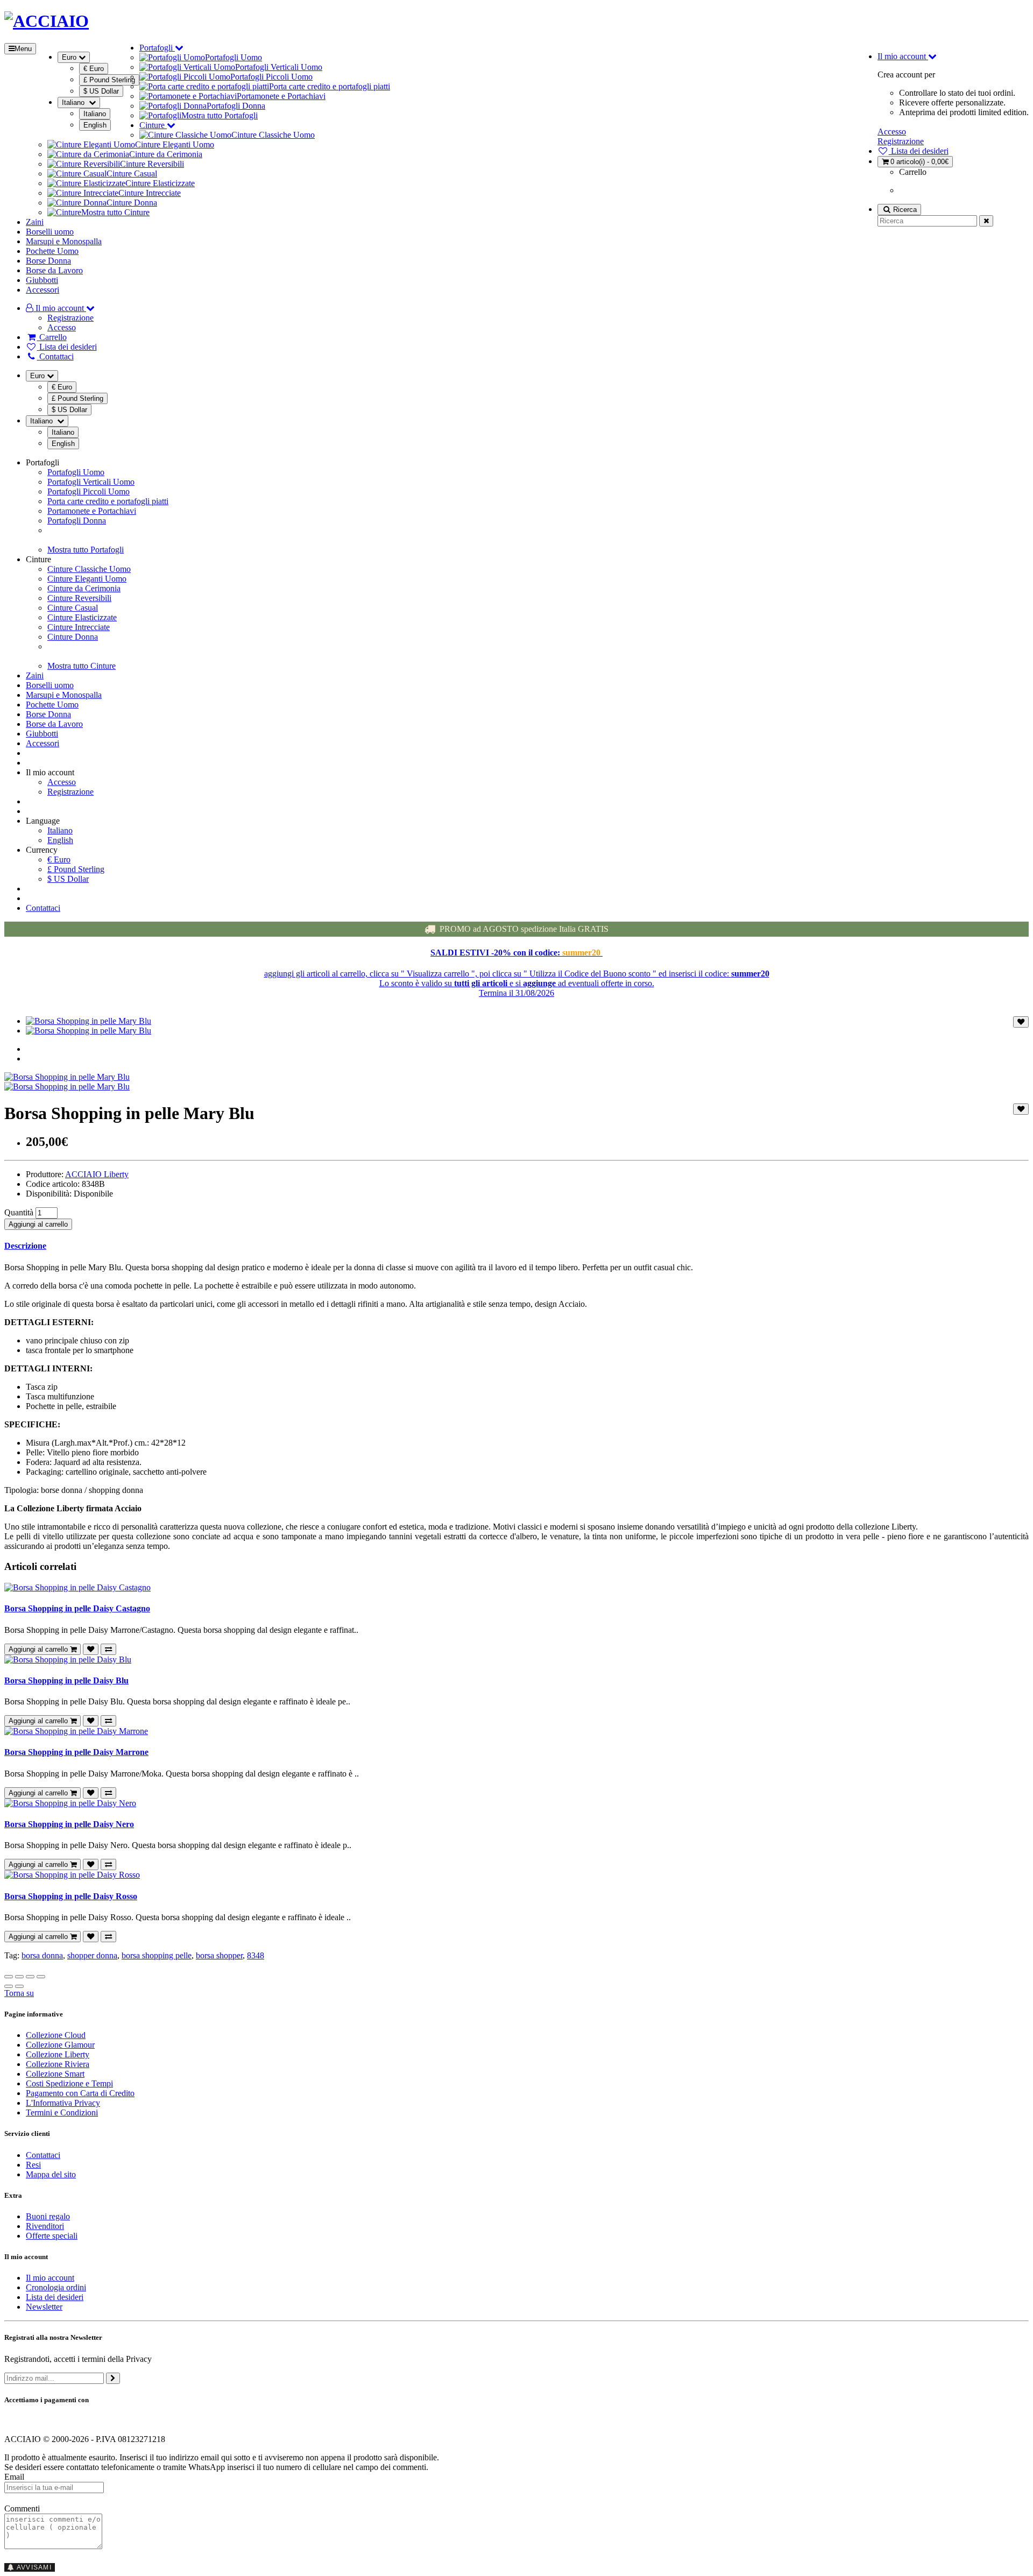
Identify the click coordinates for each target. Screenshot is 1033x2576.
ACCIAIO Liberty (97, 1174)
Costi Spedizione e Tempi (69, 2083)
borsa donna (42, 1955)
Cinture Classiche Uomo (273, 135)
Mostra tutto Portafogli (220, 115)
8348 (256, 1955)
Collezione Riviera (58, 2064)
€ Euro (94, 69)
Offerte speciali (52, 2236)
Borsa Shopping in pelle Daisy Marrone (76, 1752)
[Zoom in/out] (41, 1977)
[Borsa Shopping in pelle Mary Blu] (89, 1021)
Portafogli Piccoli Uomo (271, 77)
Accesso (892, 132)
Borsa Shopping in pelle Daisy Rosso (71, 1896)
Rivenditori (45, 2226)
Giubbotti (42, 280)
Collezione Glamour (60, 2045)
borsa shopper (219, 1955)
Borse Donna (48, 261)
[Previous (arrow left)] (9, 1986)
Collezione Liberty (58, 2054)
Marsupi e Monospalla (64, 241)
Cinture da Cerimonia (166, 154)
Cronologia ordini (56, 2287)
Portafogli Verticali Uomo (279, 67)
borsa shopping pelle (157, 1955)
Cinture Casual (132, 174)
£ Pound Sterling (109, 80)
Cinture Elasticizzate (160, 183)
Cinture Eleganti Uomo (175, 144)
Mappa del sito (51, 2174)
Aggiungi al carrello (38, 1224)
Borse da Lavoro (54, 270)
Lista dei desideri (55, 2297)
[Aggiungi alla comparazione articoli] (108, 1649)
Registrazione (901, 141)
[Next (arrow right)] (19, 1986)
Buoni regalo (48, 2216)
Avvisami (33, 2567)
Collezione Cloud (56, 2035)
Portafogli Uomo (234, 57)
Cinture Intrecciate (150, 193)
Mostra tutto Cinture (115, 212)
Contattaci (43, 908)
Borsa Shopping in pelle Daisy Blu (66, 1680)
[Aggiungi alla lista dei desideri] (1021, 1022)
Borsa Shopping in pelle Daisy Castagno (77, 1608)
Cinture (153, 125)
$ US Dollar (101, 91)
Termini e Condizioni (62, 2113)
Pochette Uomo (52, 251)
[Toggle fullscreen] (30, 1977)
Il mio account (50, 2278)
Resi (33, 2165)
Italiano (95, 114)
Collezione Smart (55, 2074)
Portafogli (157, 48)
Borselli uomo (50, 232)
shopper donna (92, 1955)
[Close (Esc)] (9, 1977)
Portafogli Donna (236, 106)
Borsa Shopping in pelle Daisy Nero (69, 1824)
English (95, 125)
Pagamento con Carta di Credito (80, 2093)
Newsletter (44, 2307)
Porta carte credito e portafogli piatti (330, 86)
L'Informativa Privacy (63, 2103)
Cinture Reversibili (152, 164)
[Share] (19, 1977)
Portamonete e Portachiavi (281, 96)
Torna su (19, 1993)
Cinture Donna (132, 203)
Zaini (35, 222)
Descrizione (25, 1246)
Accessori (43, 290)
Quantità (19, 1212)
